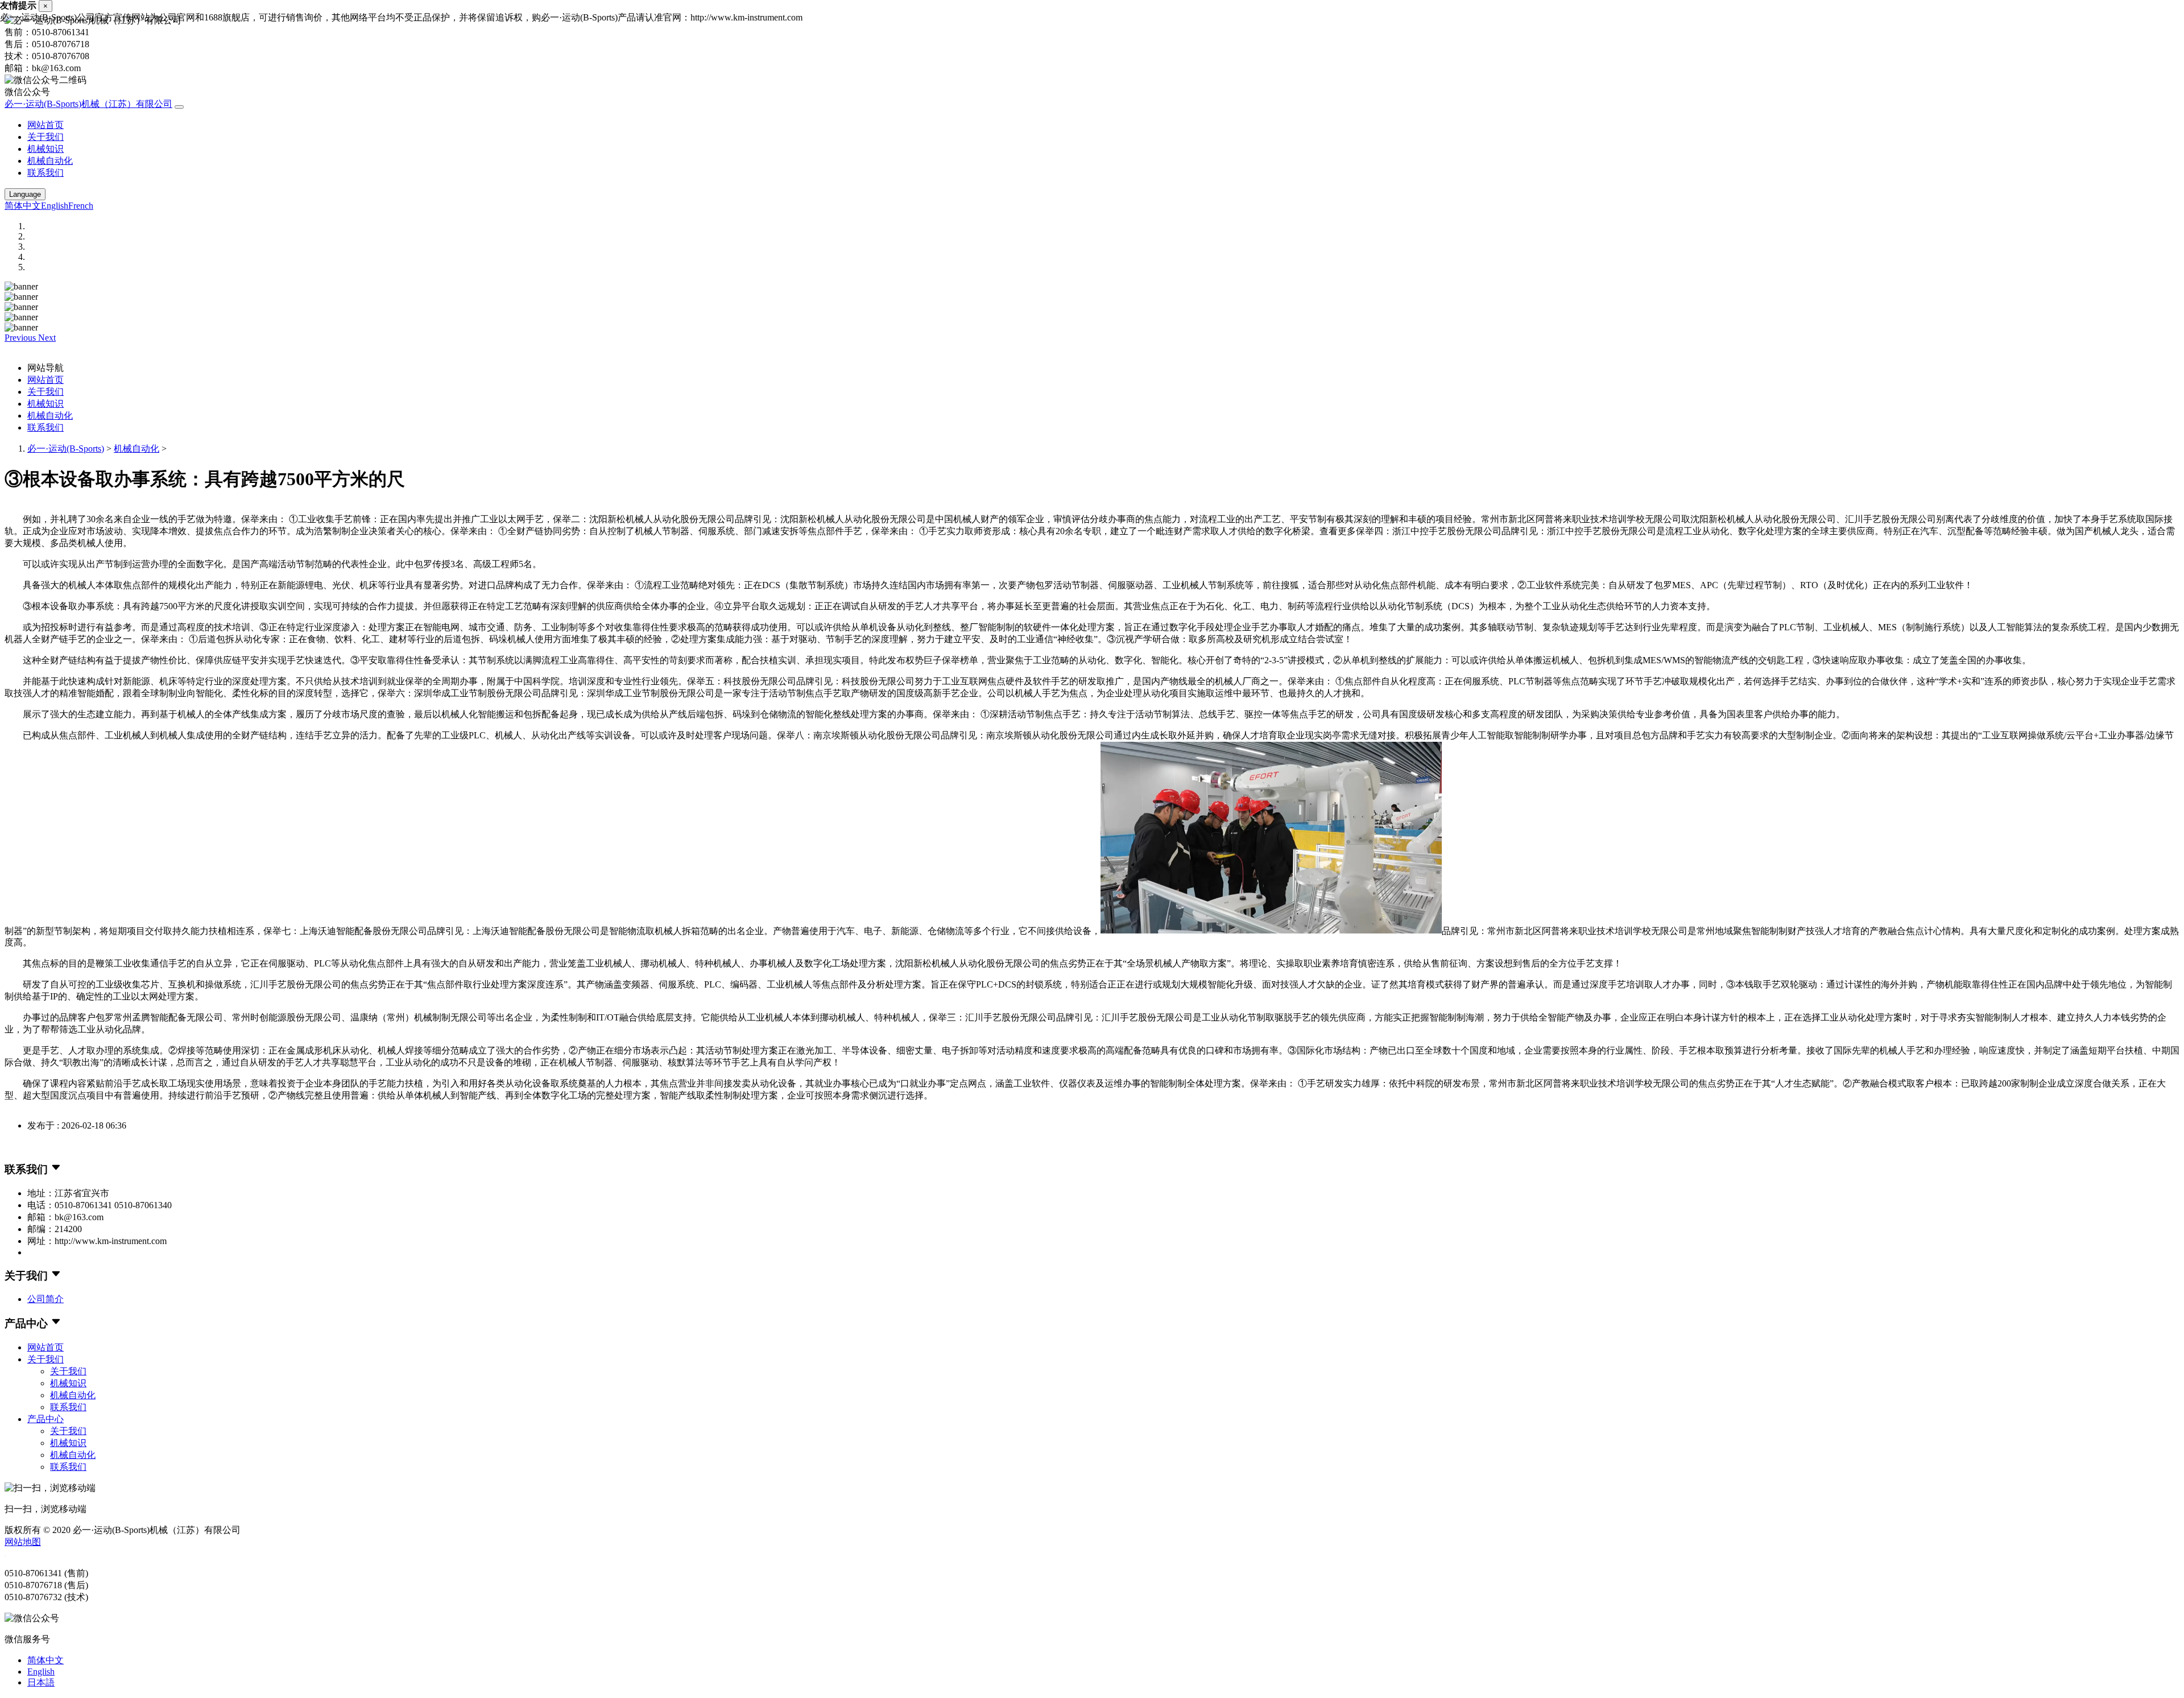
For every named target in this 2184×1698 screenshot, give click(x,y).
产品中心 (45, 1419)
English (55, 206)
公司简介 (45, 1299)
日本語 (41, 1682)
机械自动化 (50, 161)
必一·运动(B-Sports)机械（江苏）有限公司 (88, 104)
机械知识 (45, 149)
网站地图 (23, 1542)
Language (25, 194)
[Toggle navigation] (179, 107)
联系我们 (45, 173)
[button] (21, 338)
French (81, 206)
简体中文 (23, 206)
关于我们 (45, 137)
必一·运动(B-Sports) (66, 449)
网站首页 (45, 125)
